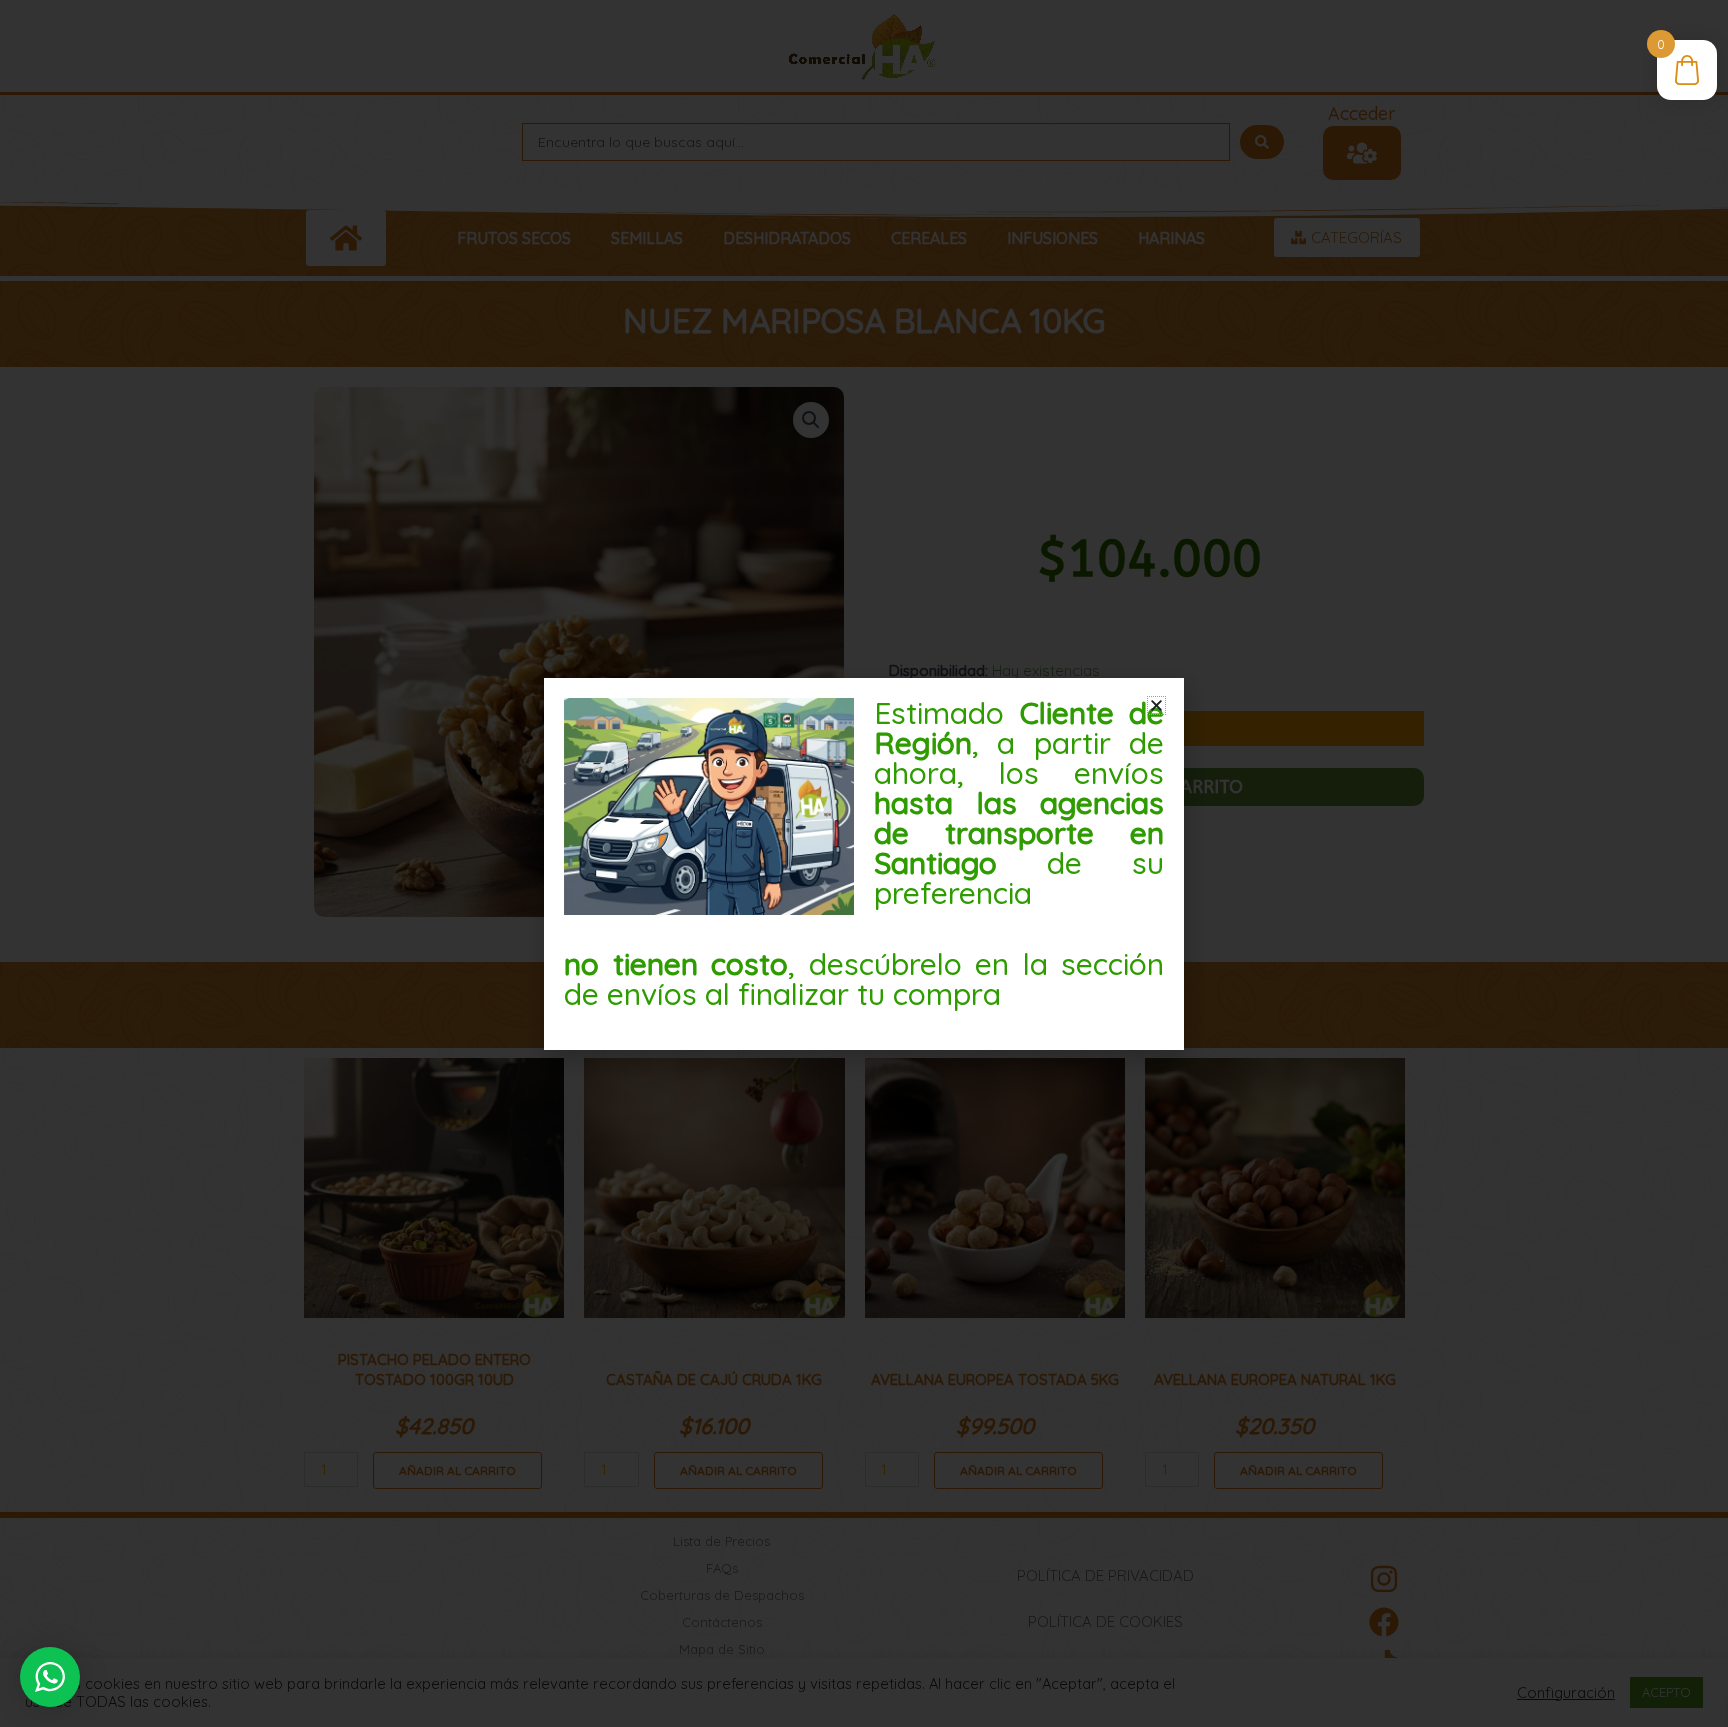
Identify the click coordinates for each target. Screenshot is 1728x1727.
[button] (1156, 705)
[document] (864, 863)
